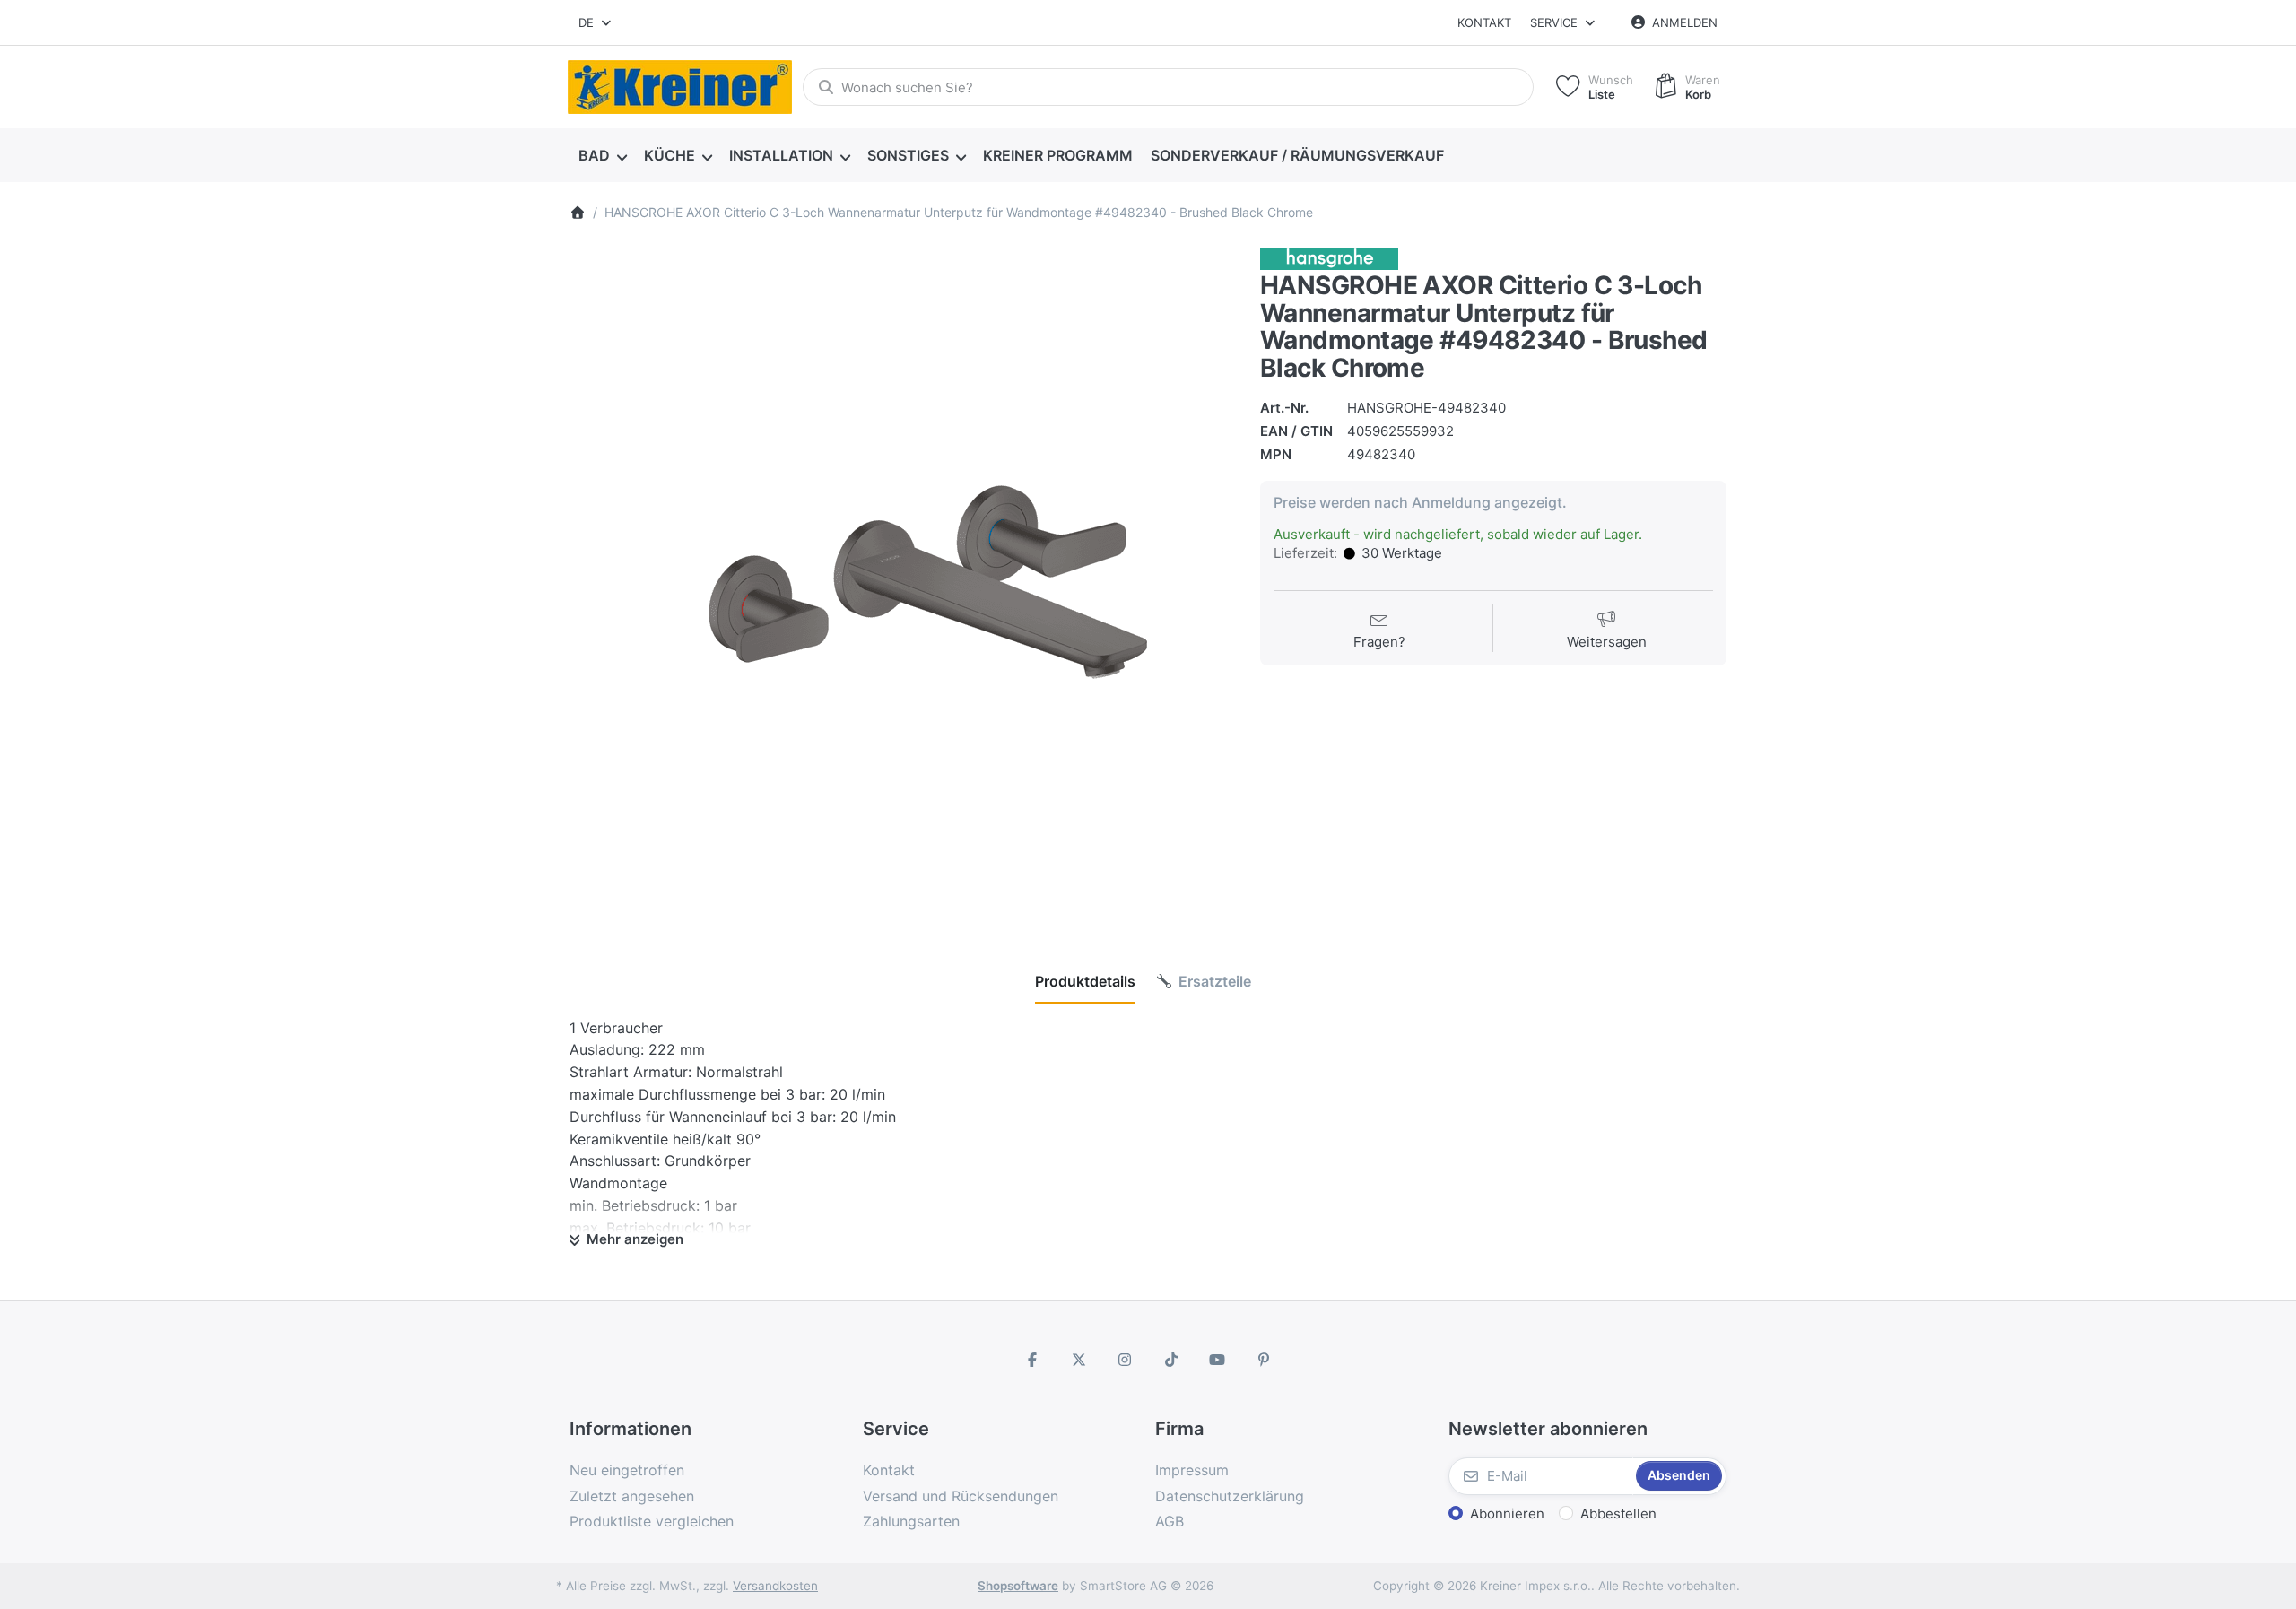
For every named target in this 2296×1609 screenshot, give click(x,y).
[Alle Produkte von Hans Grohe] (1329, 258)
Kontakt (1484, 22)
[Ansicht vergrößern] (901, 580)
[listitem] (901, 580)
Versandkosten (775, 1586)
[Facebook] (1032, 1360)
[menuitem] (602, 156)
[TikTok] (1171, 1360)
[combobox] (596, 22)
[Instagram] (1125, 1360)
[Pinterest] (1264, 1360)
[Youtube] (1218, 1360)
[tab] (1085, 981)
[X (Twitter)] (1079, 1360)
